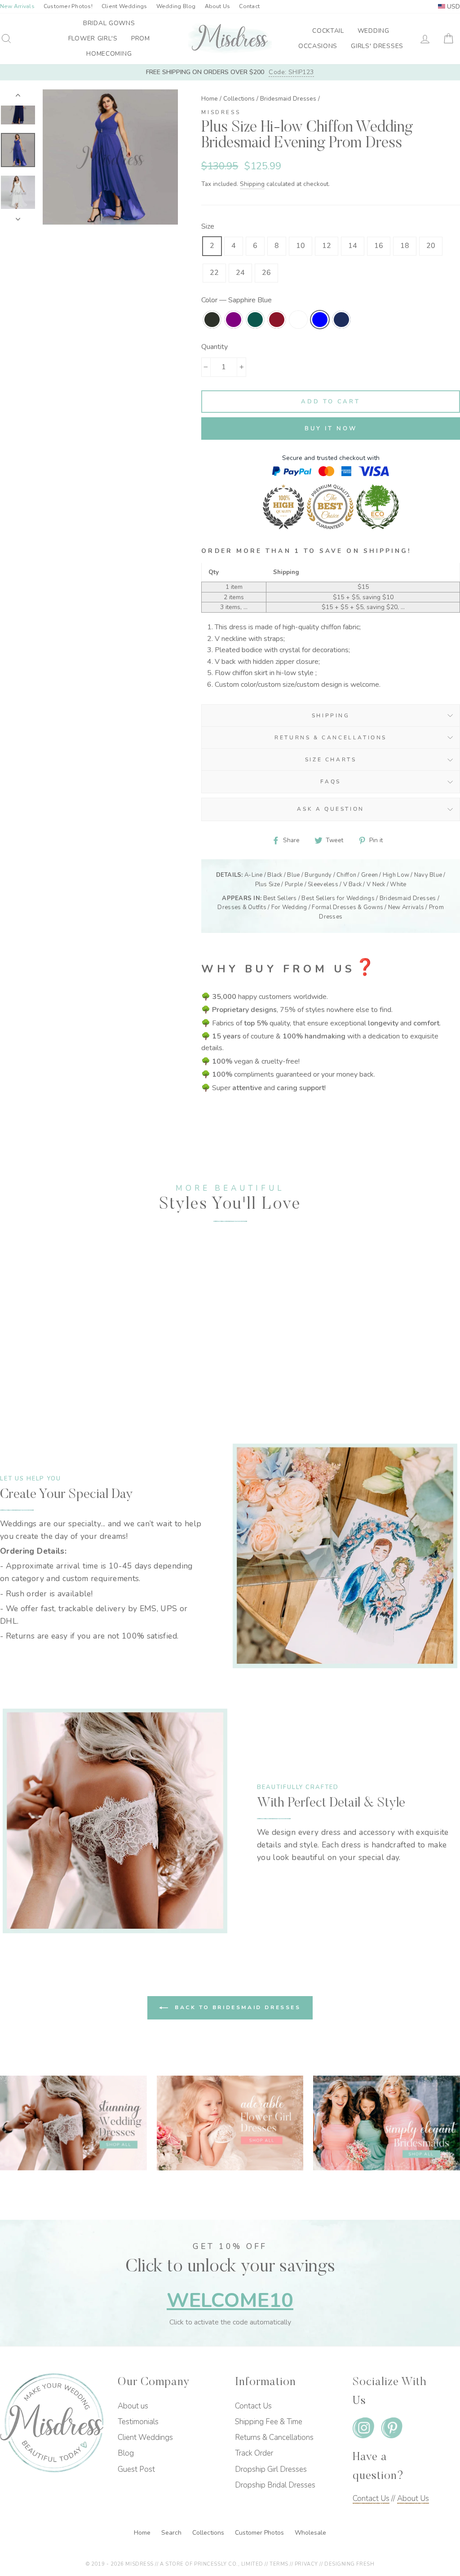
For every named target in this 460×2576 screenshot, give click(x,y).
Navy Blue (341, 320)
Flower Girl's (93, 38)
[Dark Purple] (19, 1375)
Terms (279, 2564)
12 (327, 246)
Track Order (254, 2453)
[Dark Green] (29, 1375)
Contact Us (253, 2406)
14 (353, 246)
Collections (239, 99)
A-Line (254, 875)
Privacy (306, 2564)
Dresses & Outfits (242, 907)
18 (405, 246)
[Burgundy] (39, 1375)
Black (212, 320)
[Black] (8, 1375)
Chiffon (346, 875)
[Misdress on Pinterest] (392, 2430)
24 (240, 273)
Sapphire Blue (320, 320)
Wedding (374, 31)
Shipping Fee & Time (269, 2422)
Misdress (221, 112)
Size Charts (331, 760)
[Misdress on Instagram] (363, 2430)
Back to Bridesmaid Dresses (236, 2007)
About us (133, 2406)
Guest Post (136, 2469)
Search (172, 2533)
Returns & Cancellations (331, 738)
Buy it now (331, 429)
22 (214, 273)
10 (301, 246)
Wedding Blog (176, 6)
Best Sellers (280, 898)
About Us (218, 6)
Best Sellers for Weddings (338, 898)
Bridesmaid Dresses (288, 99)
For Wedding (289, 907)
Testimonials (138, 2422)
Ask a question (330, 809)
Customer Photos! (68, 6)
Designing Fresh (349, 2564)
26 (266, 273)
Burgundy (277, 320)
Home (210, 99)
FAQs (330, 782)
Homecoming (109, 54)
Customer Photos (260, 2533)
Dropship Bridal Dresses (275, 2485)
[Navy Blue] (34, 1385)
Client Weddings (124, 6)
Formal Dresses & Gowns (347, 907)
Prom (141, 38)
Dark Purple (234, 320)
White (298, 320)
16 (379, 246)
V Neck (376, 884)
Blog (126, 2453)
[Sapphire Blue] (60, 1375)
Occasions (318, 46)
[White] (50, 1375)
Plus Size (268, 884)
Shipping (252, 184)
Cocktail (328, 31)
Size (208, 226)
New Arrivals (406, 907)
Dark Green (255, 320)
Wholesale (310, 2533)
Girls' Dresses (377, 46)
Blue (293, 875)
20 (431, 246)
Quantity (215, 347)
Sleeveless (323, 884)
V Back (353, 884)
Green (369, 875)
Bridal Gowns (109, 23)
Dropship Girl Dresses (271, 2469)
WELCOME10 (230, 2300)
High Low (396, 875)
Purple (294, 884)
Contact (249, 6)
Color (237, 300)
